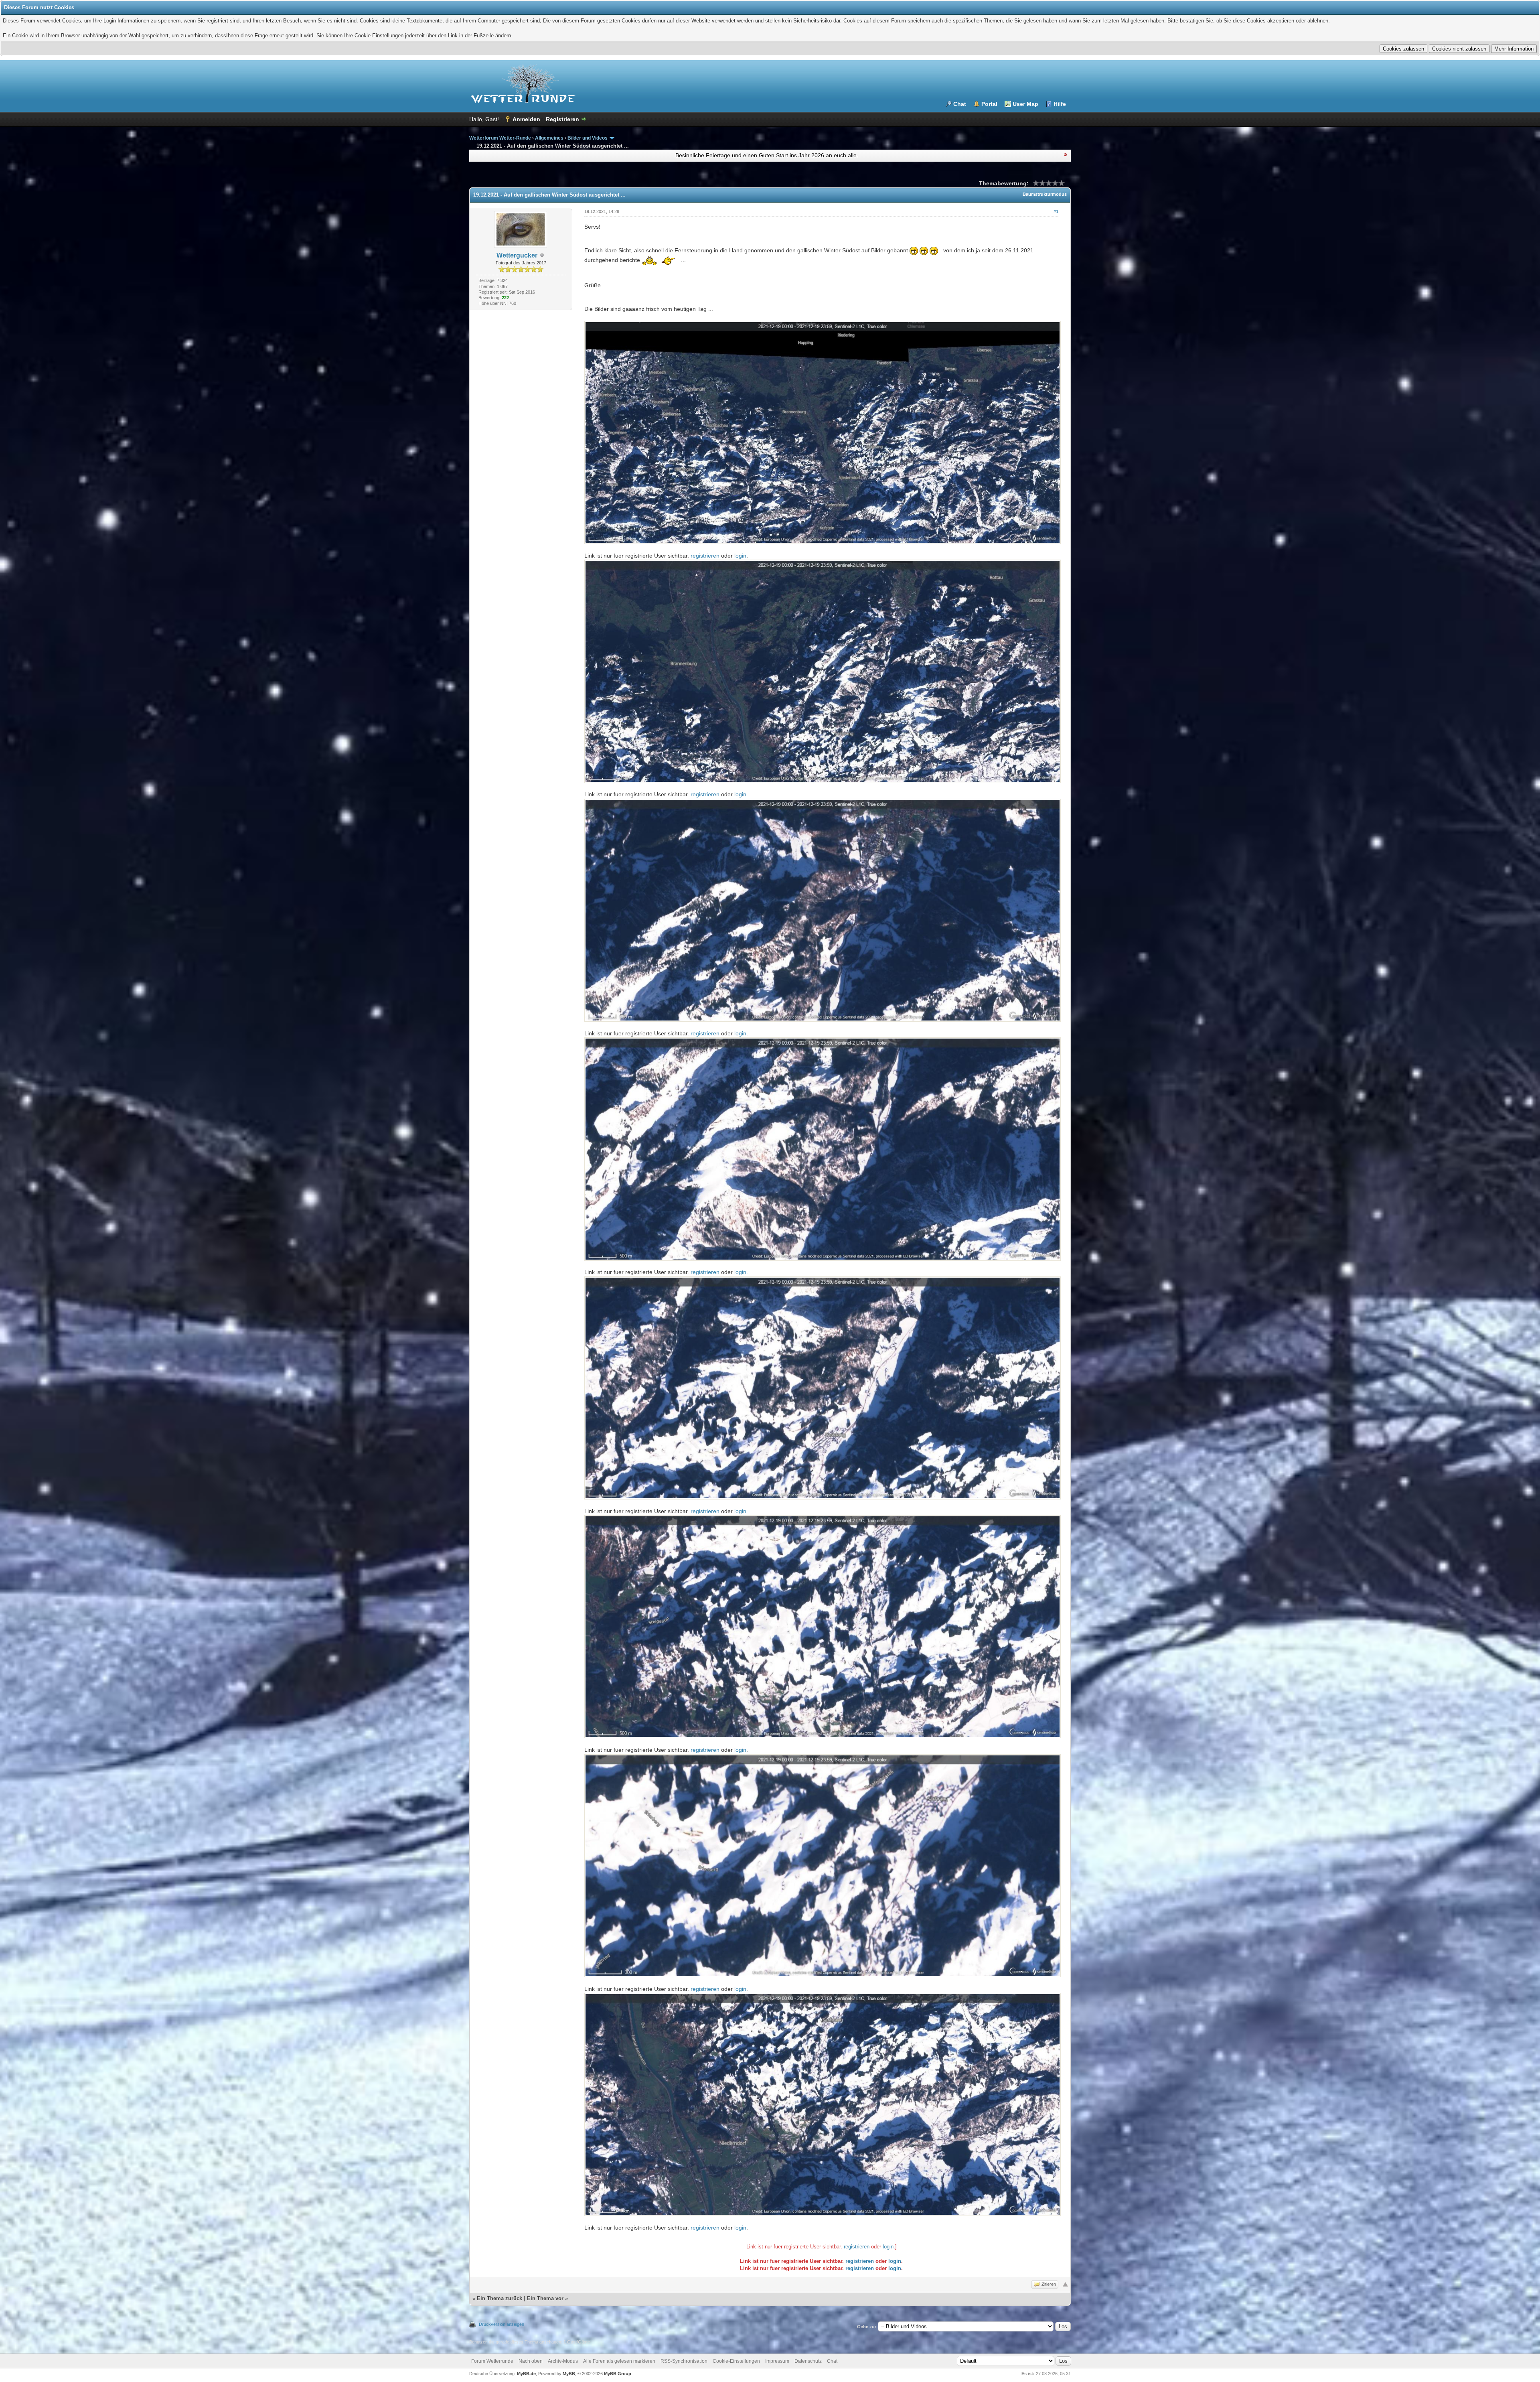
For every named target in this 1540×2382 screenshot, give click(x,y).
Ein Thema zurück (499, 2298)
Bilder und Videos (588, 138)
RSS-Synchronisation (684, 2361)
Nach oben (531, 2361)
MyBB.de (526, 2374)
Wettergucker (517, 255)
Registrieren (562, 119)
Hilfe (1060, 104)
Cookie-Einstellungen (736, 2361)
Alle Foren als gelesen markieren (619, 2361)
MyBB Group (618, 2374)
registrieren (705, 556)
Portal (989, 104)
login (740, 556)
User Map (1025, 104)
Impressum (777, 2361)
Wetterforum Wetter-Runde (500, 138)
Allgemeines (549, 138)
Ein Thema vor (545, 2298)
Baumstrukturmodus (1045, 194)
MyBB (569, 2374)
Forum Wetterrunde (492, 2361)
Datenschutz (808, 2361)
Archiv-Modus (563, 2361)
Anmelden (526, 119)
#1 (1056, 211)
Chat (960, 104)
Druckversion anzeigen (502, 2324)
